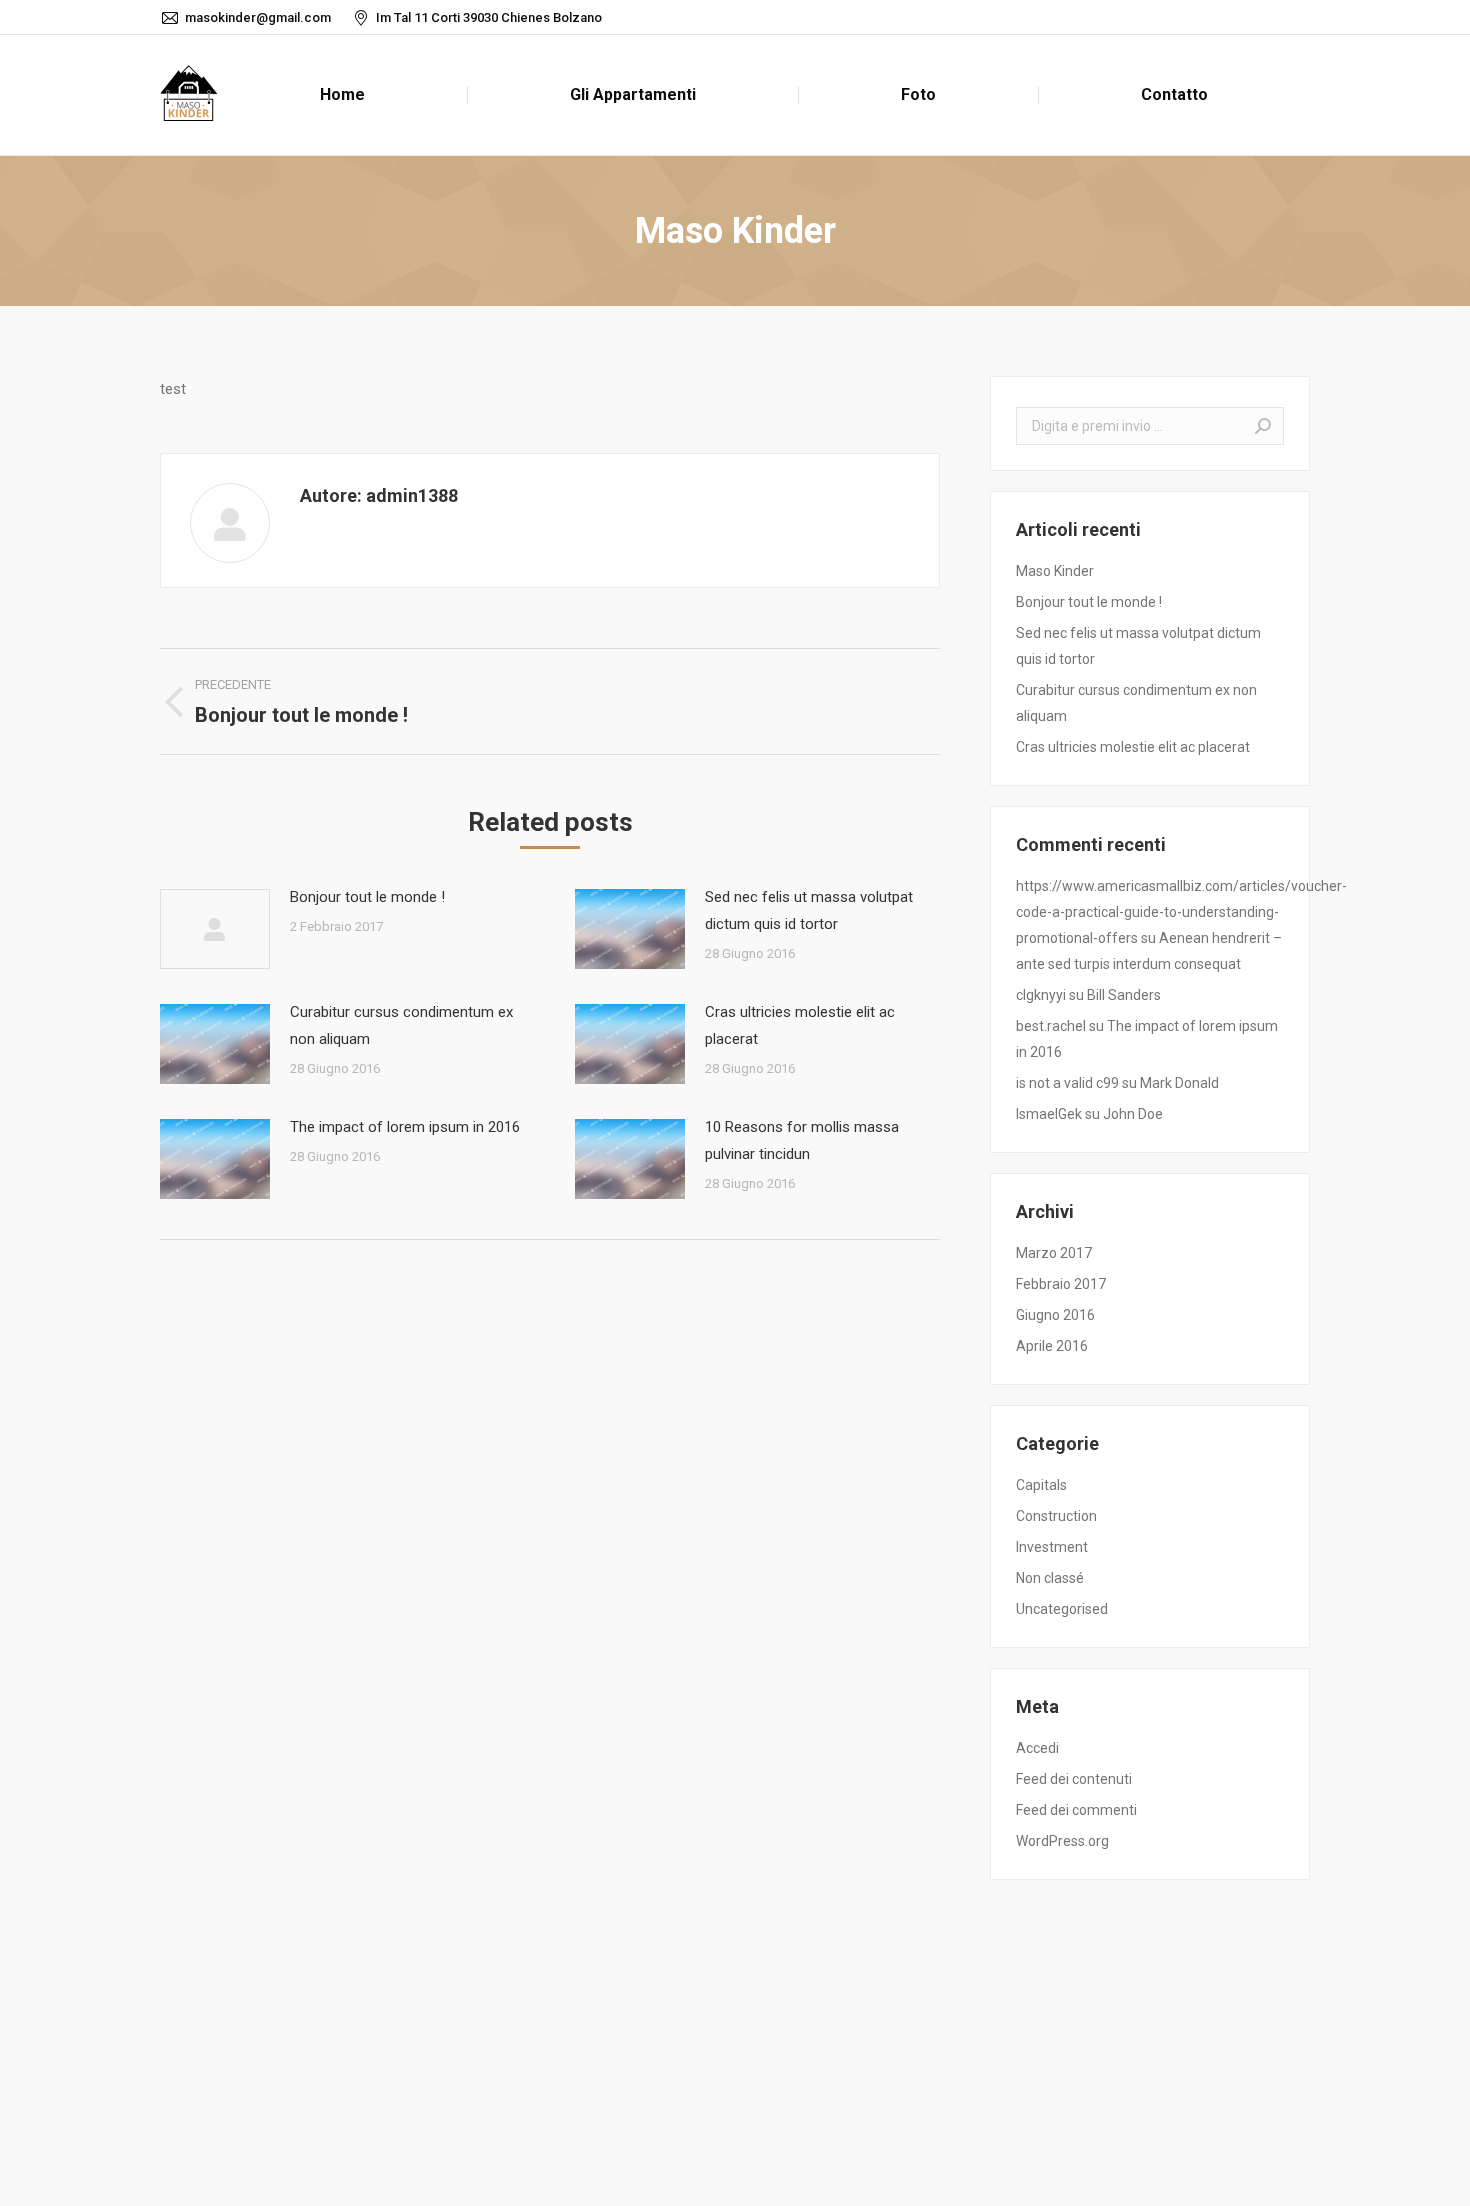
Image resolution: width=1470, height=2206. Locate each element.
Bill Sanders (1124, 995)
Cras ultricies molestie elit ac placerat (800, 1025)
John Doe (1133, 1114)
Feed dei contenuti (1074, 1779)
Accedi (1037, 1748)
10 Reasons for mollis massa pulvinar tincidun (802, 1140)
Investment (1052, 1547)
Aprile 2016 (1052, 1346)
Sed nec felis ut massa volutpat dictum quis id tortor (809, 910)
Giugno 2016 (1055, 1315)
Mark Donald (1179, 1083)
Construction (1056, 1516)
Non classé (1050, 1578)
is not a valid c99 (1067, 1083)
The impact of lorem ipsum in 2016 (405, 1127)
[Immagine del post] (215, 929)
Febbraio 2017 (1061, 1284)
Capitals (1041, 1485)
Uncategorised (1062, 1609)
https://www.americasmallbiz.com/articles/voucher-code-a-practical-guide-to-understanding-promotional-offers (1181, 912)
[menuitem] (342, 95)
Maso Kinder (1055, 571)
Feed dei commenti (1076, 1810)
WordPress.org (1062, 1841)
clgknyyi (1041, 995)
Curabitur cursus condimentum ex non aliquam (401, 1025)
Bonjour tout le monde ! (367, 897)
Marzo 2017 (1054, 1253)
